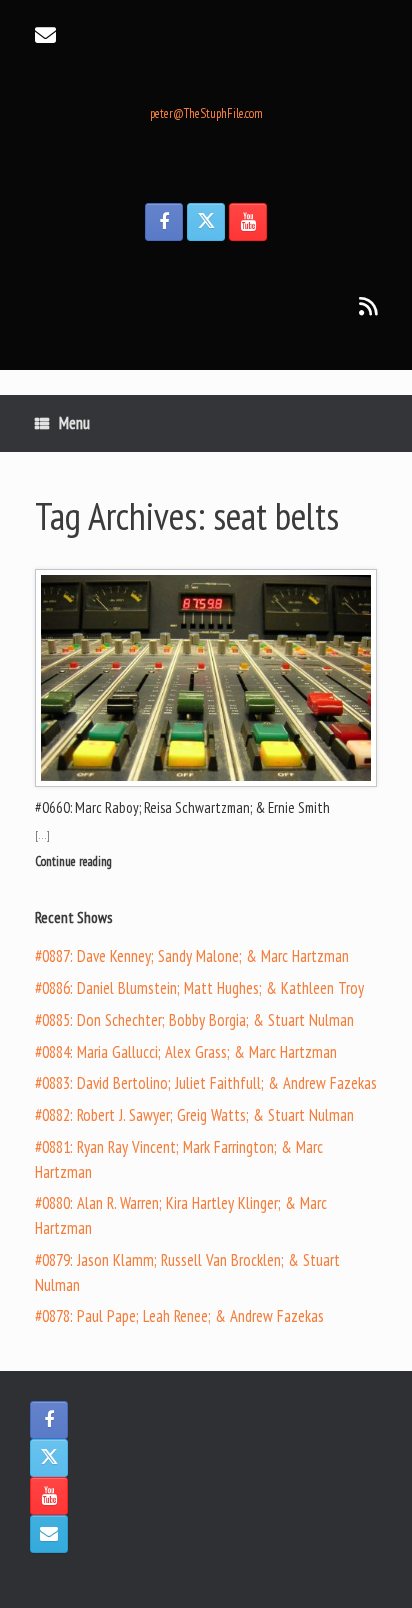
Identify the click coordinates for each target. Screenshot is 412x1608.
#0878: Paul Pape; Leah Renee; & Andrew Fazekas (179, 1316)
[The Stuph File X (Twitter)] (206, 222)
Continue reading (75, 861)
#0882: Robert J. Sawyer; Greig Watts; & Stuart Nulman (194, 1115)
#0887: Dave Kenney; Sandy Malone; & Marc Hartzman (192, 956)
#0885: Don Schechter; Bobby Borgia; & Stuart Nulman (194, 1020)
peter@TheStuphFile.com (206, 113)
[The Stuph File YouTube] (248, 222)
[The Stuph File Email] (49, 1534)
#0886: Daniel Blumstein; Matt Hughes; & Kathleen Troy (199, 988)
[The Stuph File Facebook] (164, 222)
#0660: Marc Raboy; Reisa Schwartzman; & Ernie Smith (182, 807)
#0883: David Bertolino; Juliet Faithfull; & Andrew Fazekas (206, 1083)
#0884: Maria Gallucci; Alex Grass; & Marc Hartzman (186, 1052)
